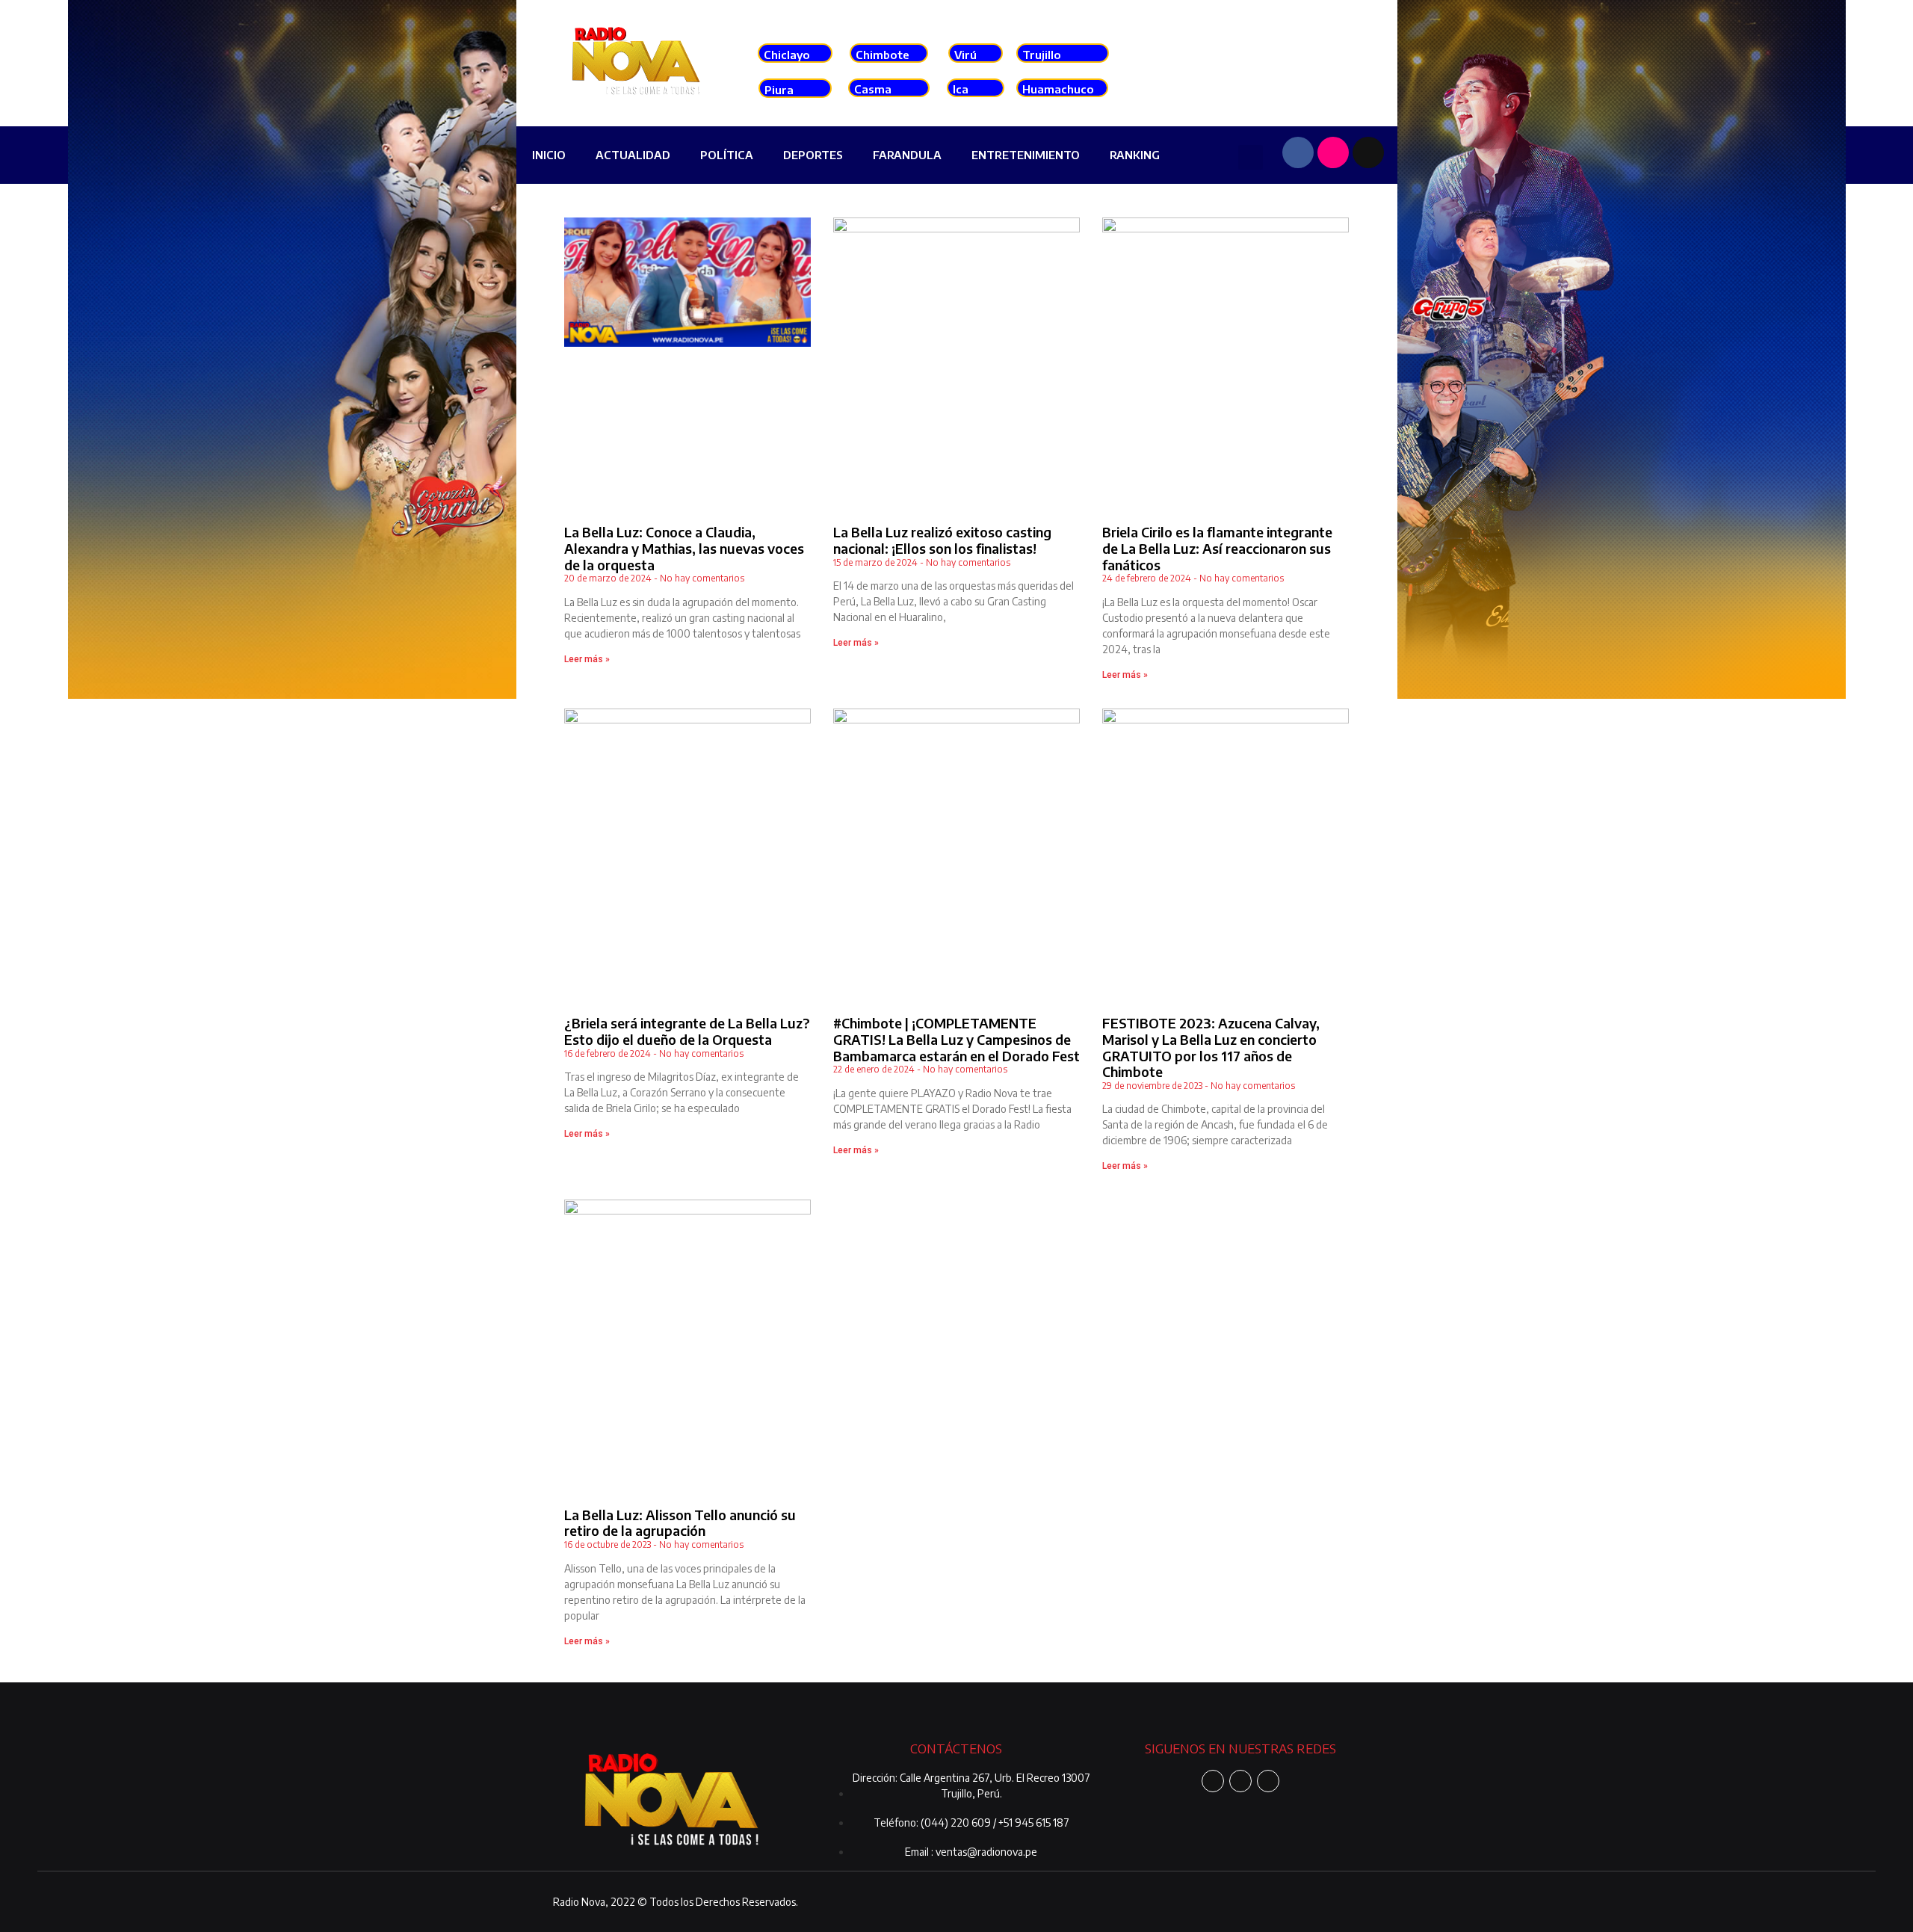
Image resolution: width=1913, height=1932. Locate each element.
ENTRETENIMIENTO (1026, 155)
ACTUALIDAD (633, 155)
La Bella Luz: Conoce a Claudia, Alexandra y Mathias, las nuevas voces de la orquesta (684, 548)
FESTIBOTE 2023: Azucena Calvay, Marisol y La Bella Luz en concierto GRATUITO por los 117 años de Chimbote (1211, 1047)
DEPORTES (813, 155)
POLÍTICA (727, 155)
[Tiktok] (1368, 152)
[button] (1251, 157)
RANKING (1135, 155)
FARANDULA (907, 155)
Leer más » (587, 659)
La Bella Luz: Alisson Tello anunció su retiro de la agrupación (680, 1523)
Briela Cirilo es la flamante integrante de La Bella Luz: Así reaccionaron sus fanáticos (1217, 548)
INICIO (549, 155)
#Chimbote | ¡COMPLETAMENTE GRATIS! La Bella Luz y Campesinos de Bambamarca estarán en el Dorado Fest (956, 1039)
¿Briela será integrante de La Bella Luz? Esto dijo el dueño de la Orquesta (687, 1031)
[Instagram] (1333, 152)
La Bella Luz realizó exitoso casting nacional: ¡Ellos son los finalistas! (942, 540)
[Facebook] (1298, 152)
